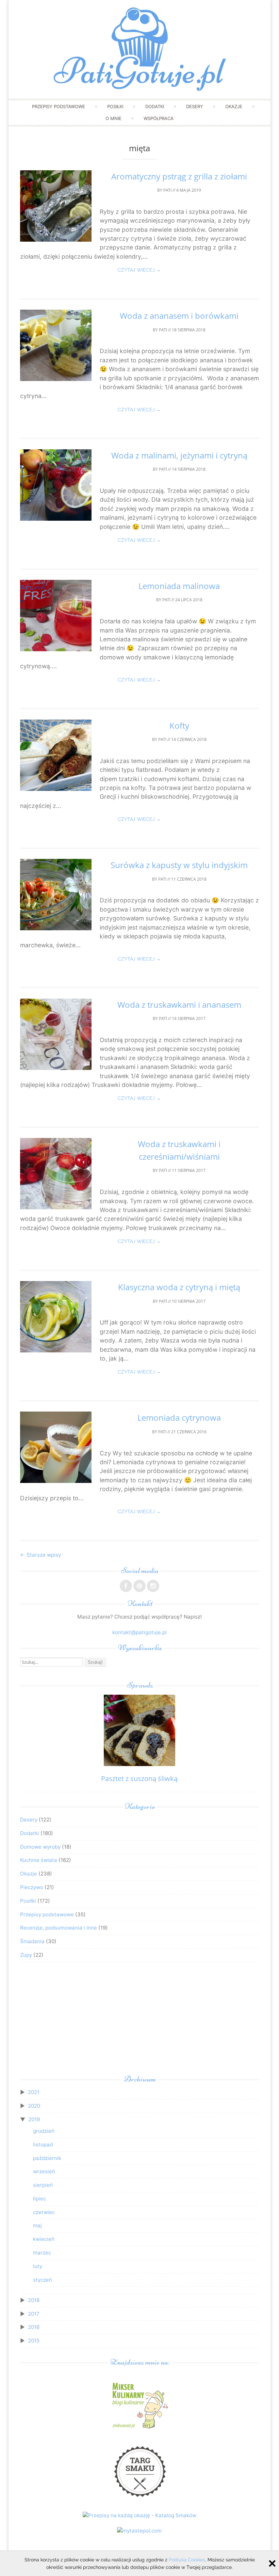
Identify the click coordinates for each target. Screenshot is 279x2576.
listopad (43, 2145)
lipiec (39, 2199)
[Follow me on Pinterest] (139, 1586)
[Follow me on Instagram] (153, 1586)
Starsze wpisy (40, 1555)
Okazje (234, 106)
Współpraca (159, 118)
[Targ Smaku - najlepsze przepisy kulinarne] (139, 2500)
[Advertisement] (140, 2020)
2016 (34, 2327)
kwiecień (44, 2239)
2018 (34, 2300)
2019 (34, 2119)
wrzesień (44, 2171)
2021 (34, 2092)
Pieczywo (32, 1887)
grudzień (44, 2131)
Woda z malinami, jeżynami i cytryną (179, 455)
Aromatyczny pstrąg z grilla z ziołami (179, 176)
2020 (34, 2106)
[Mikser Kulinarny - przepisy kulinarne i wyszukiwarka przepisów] (139, 2428)
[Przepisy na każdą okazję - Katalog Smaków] (139, 2515)
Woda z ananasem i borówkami (179, 316)
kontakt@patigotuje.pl (139, 1632)
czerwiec (44, 2212)
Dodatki (155, 106)
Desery (195, 106)
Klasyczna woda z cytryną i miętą (179, 1287)
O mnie (113, 118)
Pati (167, 190)
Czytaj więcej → (139, 270)
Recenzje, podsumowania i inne (59, 1928)
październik (47, 2158)
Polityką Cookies (187, 2560)
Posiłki (115, 106)
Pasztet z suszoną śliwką (139, 1778)
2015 (34, 2341)
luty (38, 2266)
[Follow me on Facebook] (126, 1586)
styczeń (43, 2280)
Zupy (26, 1955)
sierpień (43, 2185)
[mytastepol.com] (139, 2531)
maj (37, 2225)
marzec (42, 2253)
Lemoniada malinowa (179, 586)
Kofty (179, 725)
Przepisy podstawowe (59, 106)
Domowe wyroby (40, 1847)
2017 (34, 2314)
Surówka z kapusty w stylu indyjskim (179, 865)
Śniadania (32, 1941)
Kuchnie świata (39, 1860)
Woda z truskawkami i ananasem (179, 1005)
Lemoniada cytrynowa (179, 1417)
